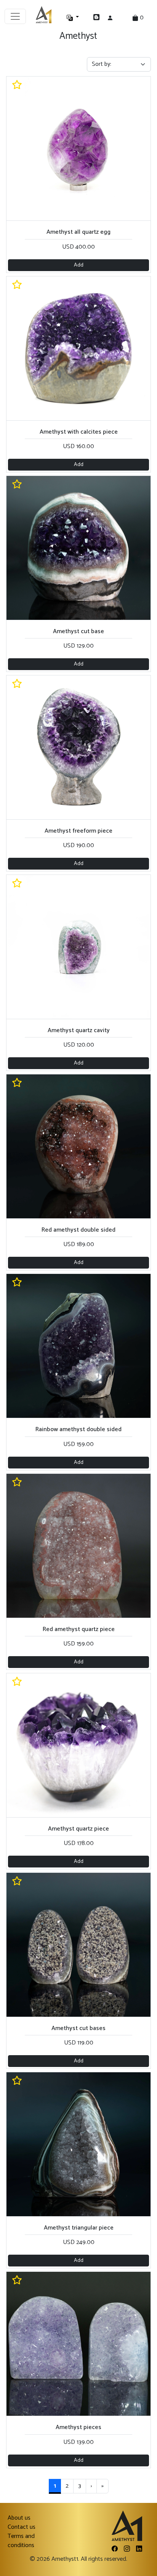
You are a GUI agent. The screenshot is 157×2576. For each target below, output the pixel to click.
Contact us (22, 2527)
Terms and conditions (21, 2541)
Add (79, 265)
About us (19, 2518)
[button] (80, 18)
